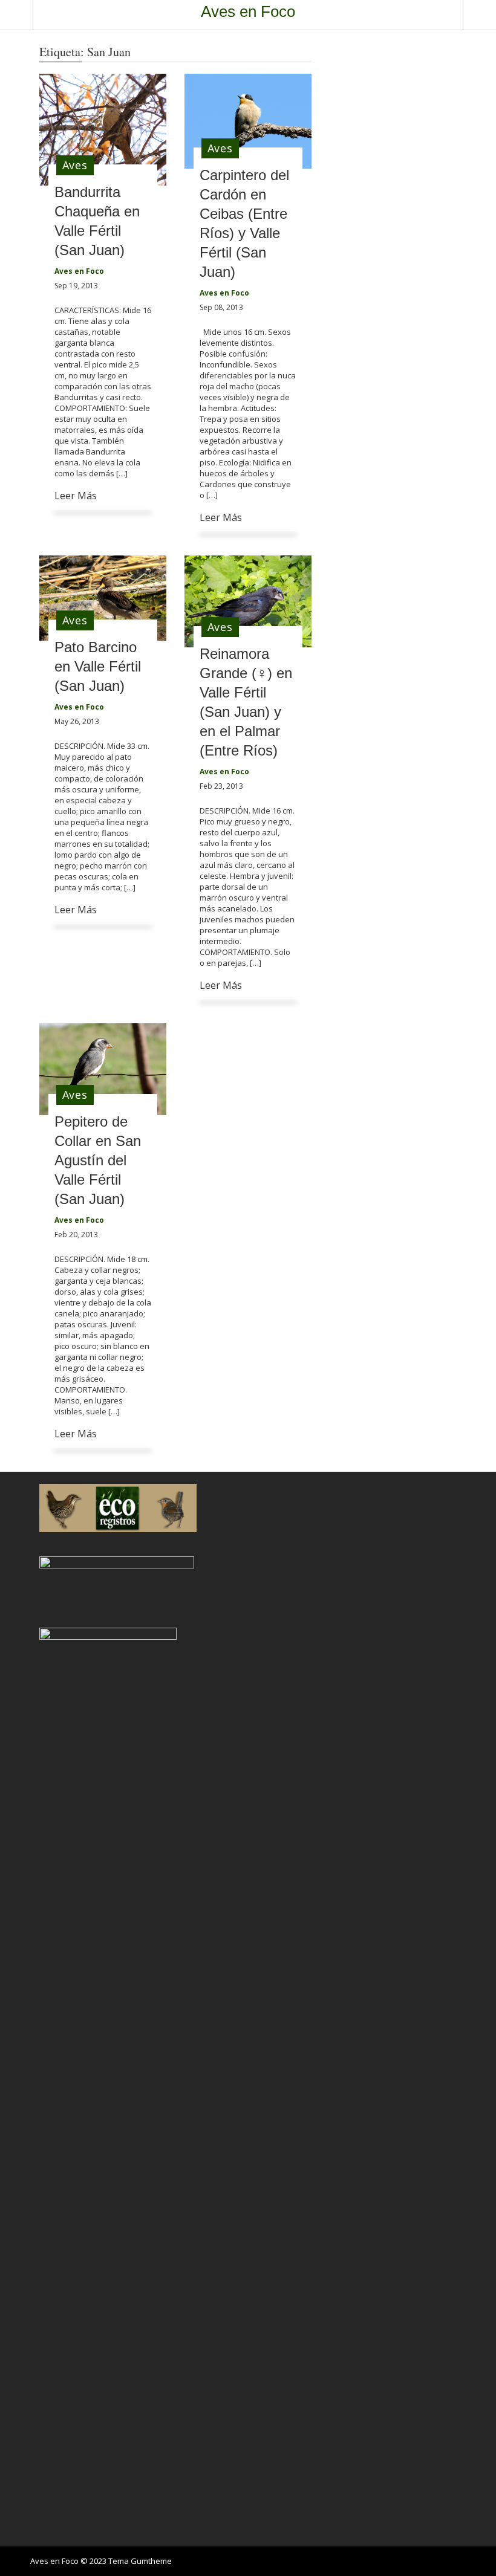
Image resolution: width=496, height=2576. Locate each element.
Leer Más (76, 496)
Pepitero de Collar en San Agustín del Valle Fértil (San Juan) (98, 1160)
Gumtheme (151, 2561)
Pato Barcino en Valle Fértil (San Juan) (98, 666)
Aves (75, 165)
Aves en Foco (248, 11)
